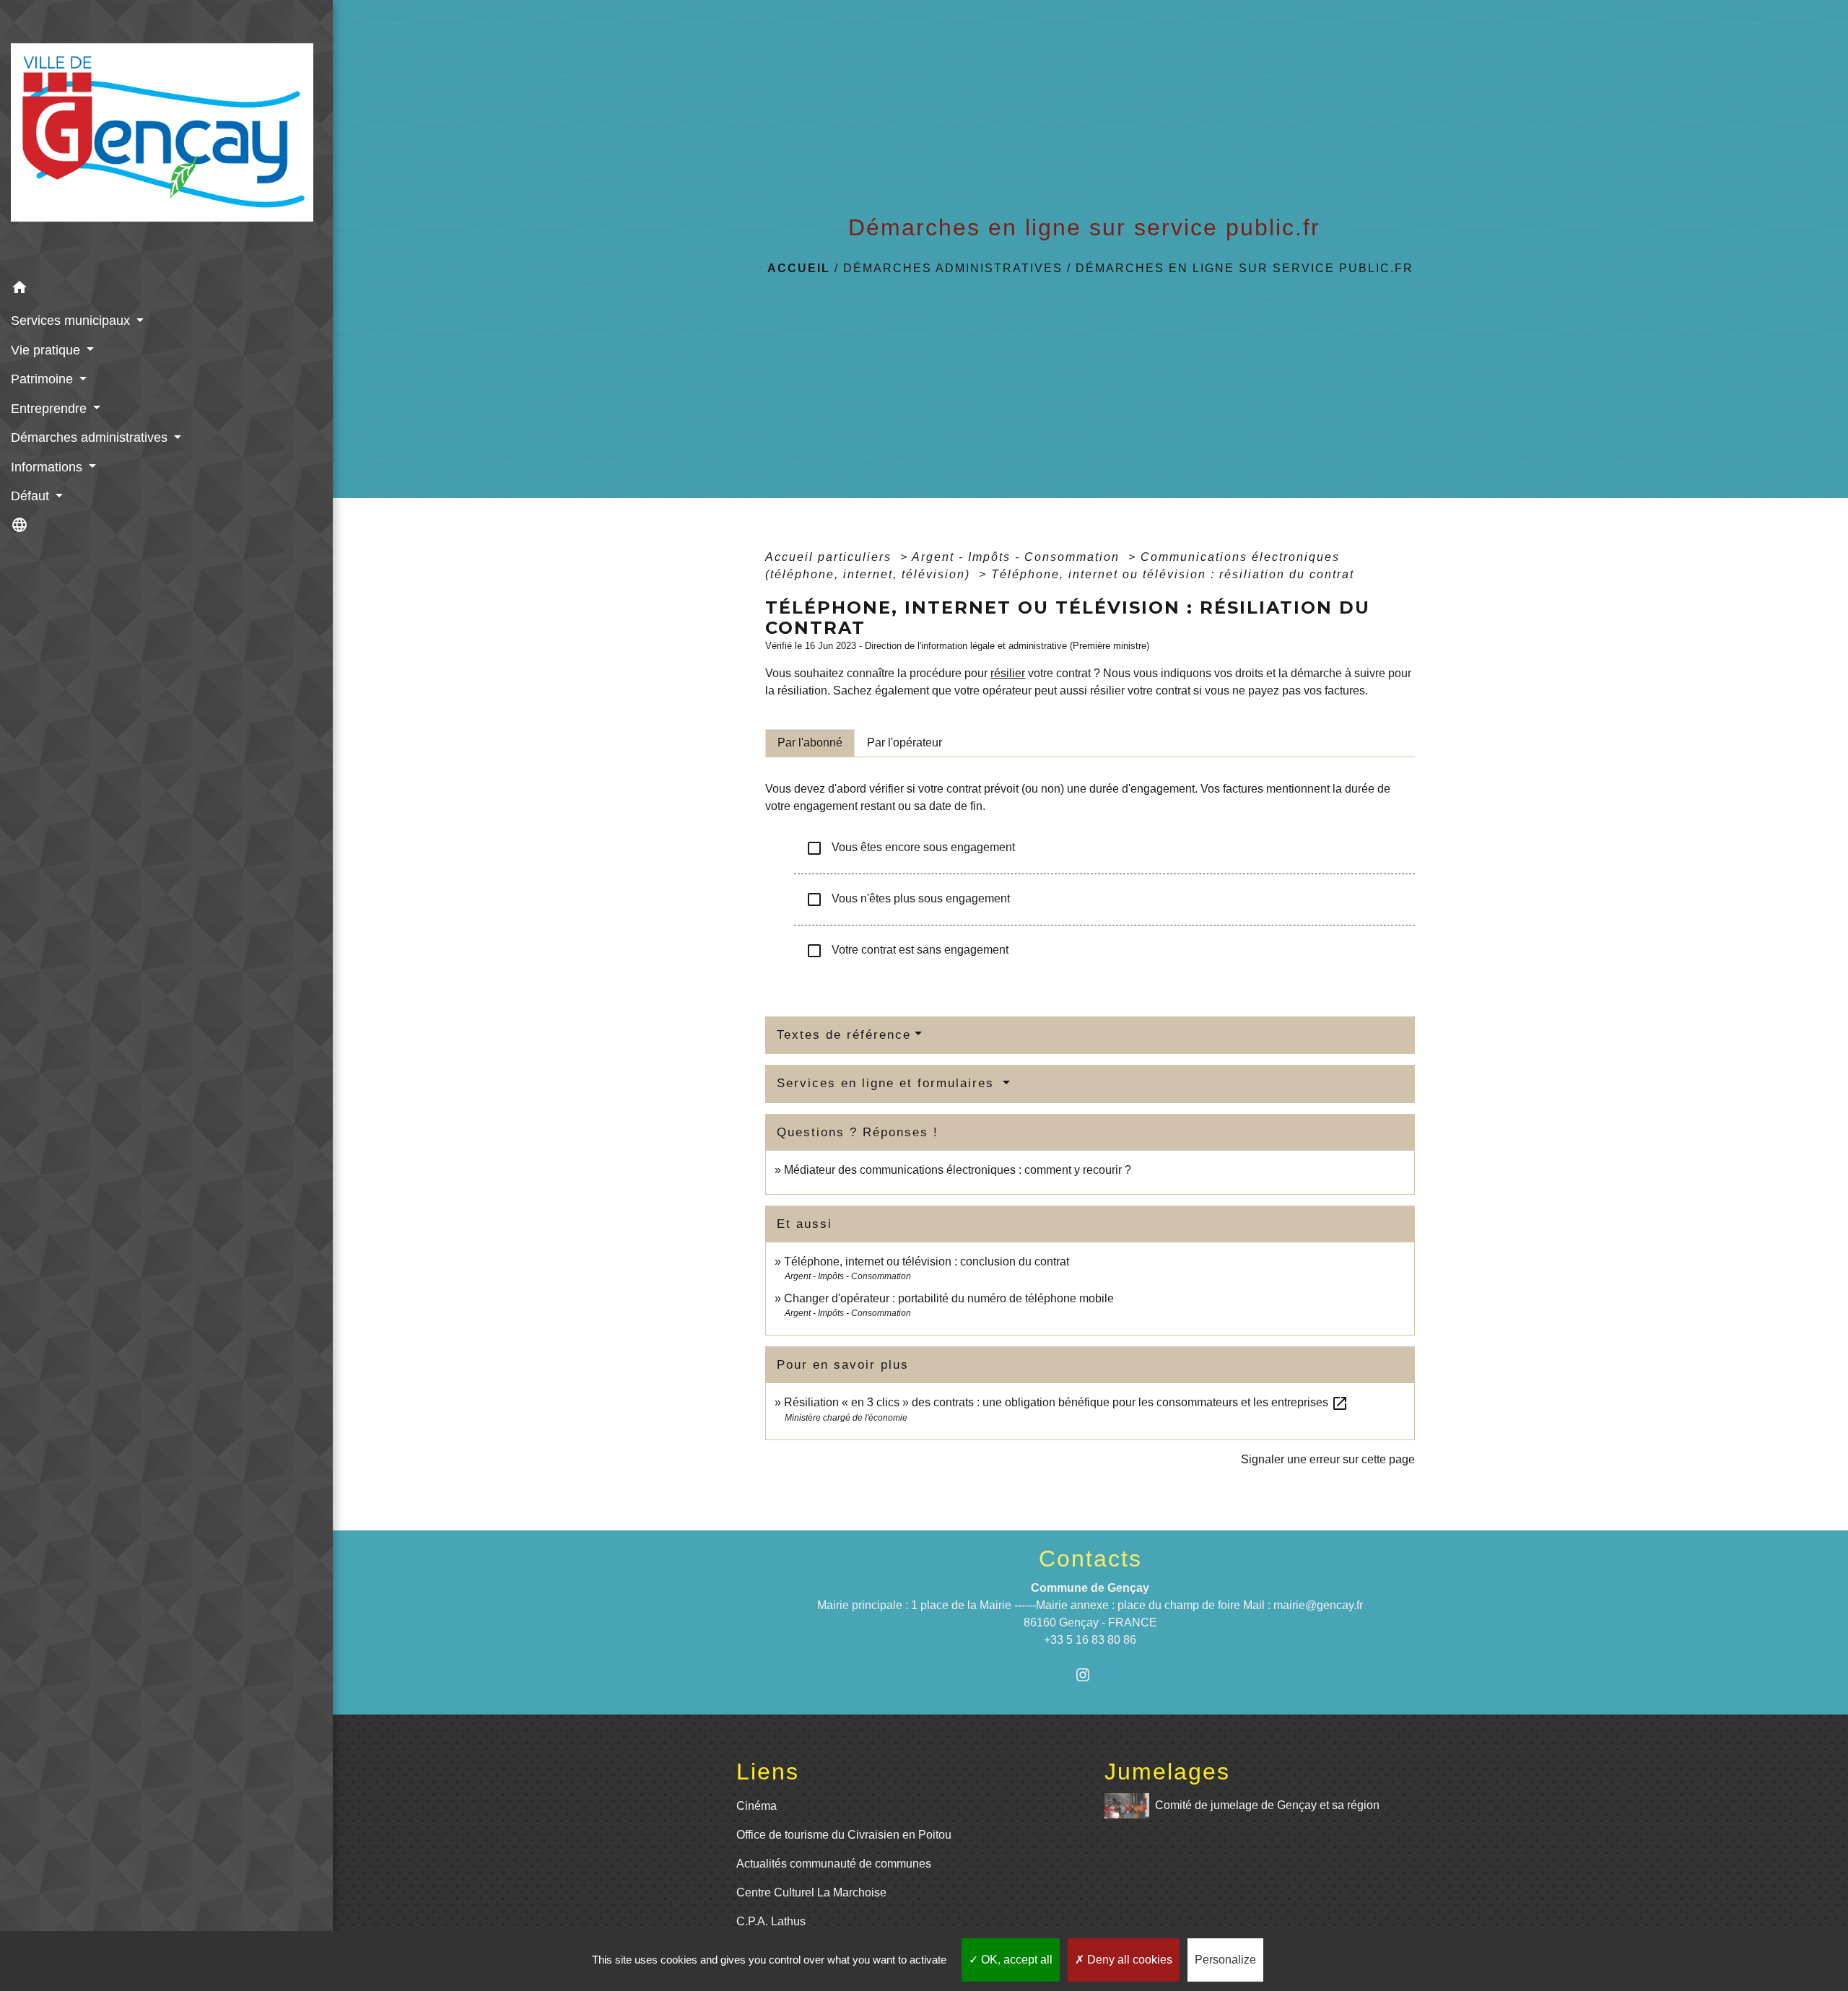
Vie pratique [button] (47, 350)
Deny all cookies (1128, 1960)
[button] (166, 290)
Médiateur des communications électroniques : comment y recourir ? (958, 1170)
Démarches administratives (953, 268)
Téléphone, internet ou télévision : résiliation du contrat (1173, 574)
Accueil (799, 268)
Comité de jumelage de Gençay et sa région (1267, 1805)
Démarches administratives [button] (91, 437)
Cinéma (757, 1806)
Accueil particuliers (831, 557)
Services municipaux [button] (72, 321)
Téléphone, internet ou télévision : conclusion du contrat (927, 1262)
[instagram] (1090, 1674)
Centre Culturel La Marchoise (811, 1892)
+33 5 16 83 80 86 (1090, 1640)
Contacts (1090, 1559)
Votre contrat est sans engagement (907, 951)
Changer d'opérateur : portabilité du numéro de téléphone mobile (949, 1298)
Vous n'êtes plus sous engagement (908, 899)
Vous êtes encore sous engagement (910, 848)
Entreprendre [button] (51, 409)
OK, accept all (1015, 1960)
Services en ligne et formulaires (888, 1083)
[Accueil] (166, 137)
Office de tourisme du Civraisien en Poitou (844, 1835)
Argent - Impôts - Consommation (1018, 557)
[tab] (810, 743)
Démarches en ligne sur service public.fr (1245, 268)
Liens (768, 1772)
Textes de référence (844, 1035)
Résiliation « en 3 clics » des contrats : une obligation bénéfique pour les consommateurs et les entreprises (1066, 1402)
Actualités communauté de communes (834, 1864)
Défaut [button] (32, 496)
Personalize (1225, 1960)
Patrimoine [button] (44, 379)
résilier (1008, 673)
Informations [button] (48, 467)
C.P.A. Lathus (771, 1921)
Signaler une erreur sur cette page (1328, 1459)
